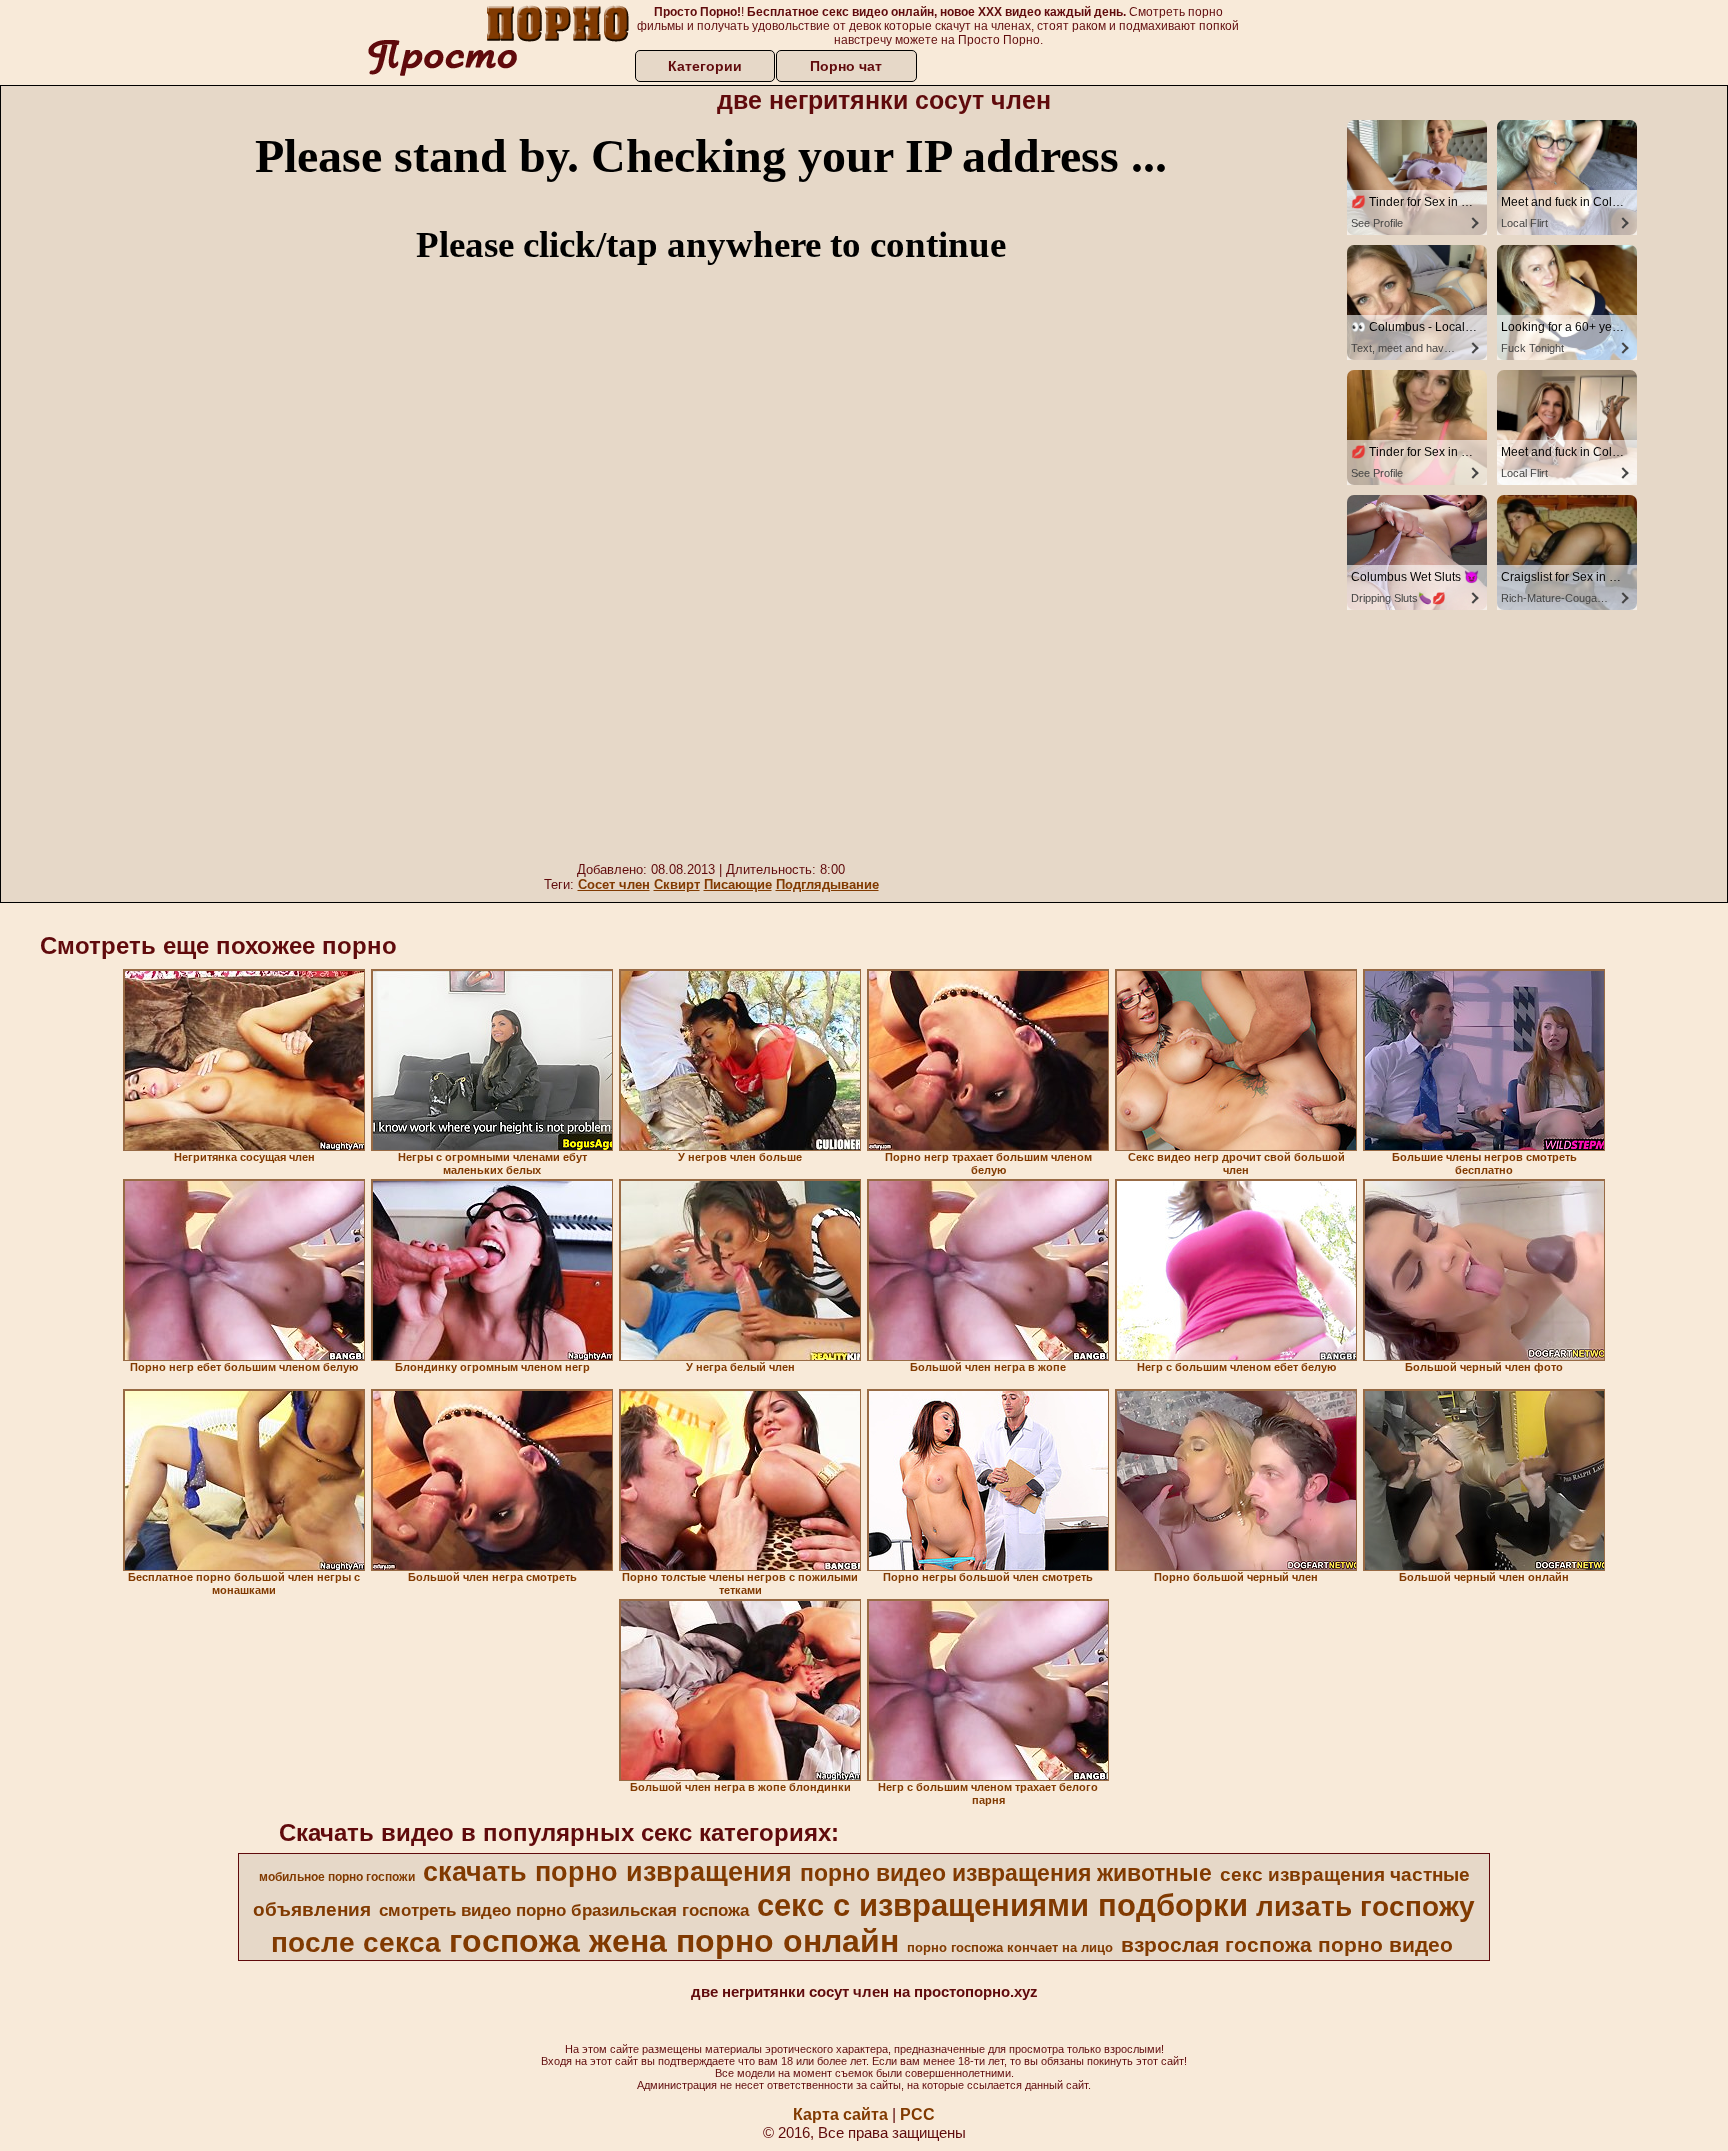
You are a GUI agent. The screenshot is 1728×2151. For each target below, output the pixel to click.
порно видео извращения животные (1006, 1873)
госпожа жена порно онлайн (674, 1941)
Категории (705, 66)
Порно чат (846, 66)
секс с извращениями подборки (1002, 1905)
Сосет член (614, 884)
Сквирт (677, 884)
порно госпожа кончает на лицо (1010, 1947)
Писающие (738, 884)
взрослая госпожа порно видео (1287, 1945)
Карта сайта (840, 2114)
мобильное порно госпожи (337, 1877)
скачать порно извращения (607, 1872)
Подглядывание (827, 884)
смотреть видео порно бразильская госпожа (564, 1910)
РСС (917, 2114)
